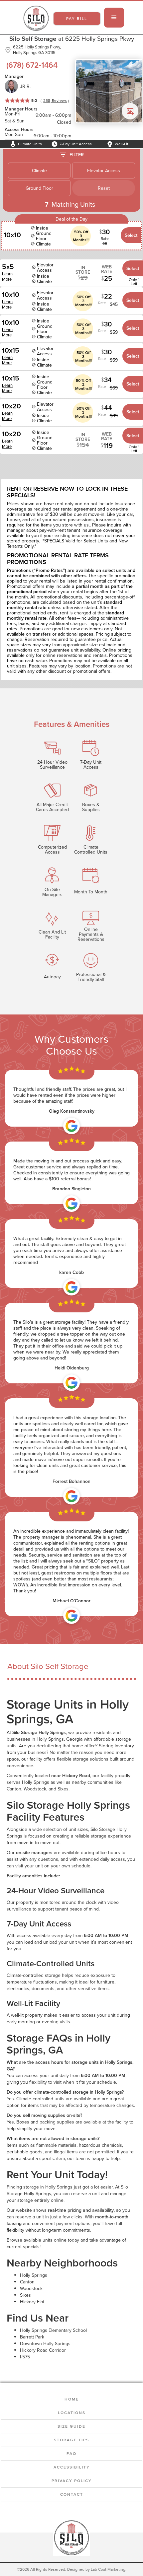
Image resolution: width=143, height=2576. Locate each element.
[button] (114, 18)
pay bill (77, 18)
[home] (34, 18)
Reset (104, 188)
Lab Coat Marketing (108, 2569)
